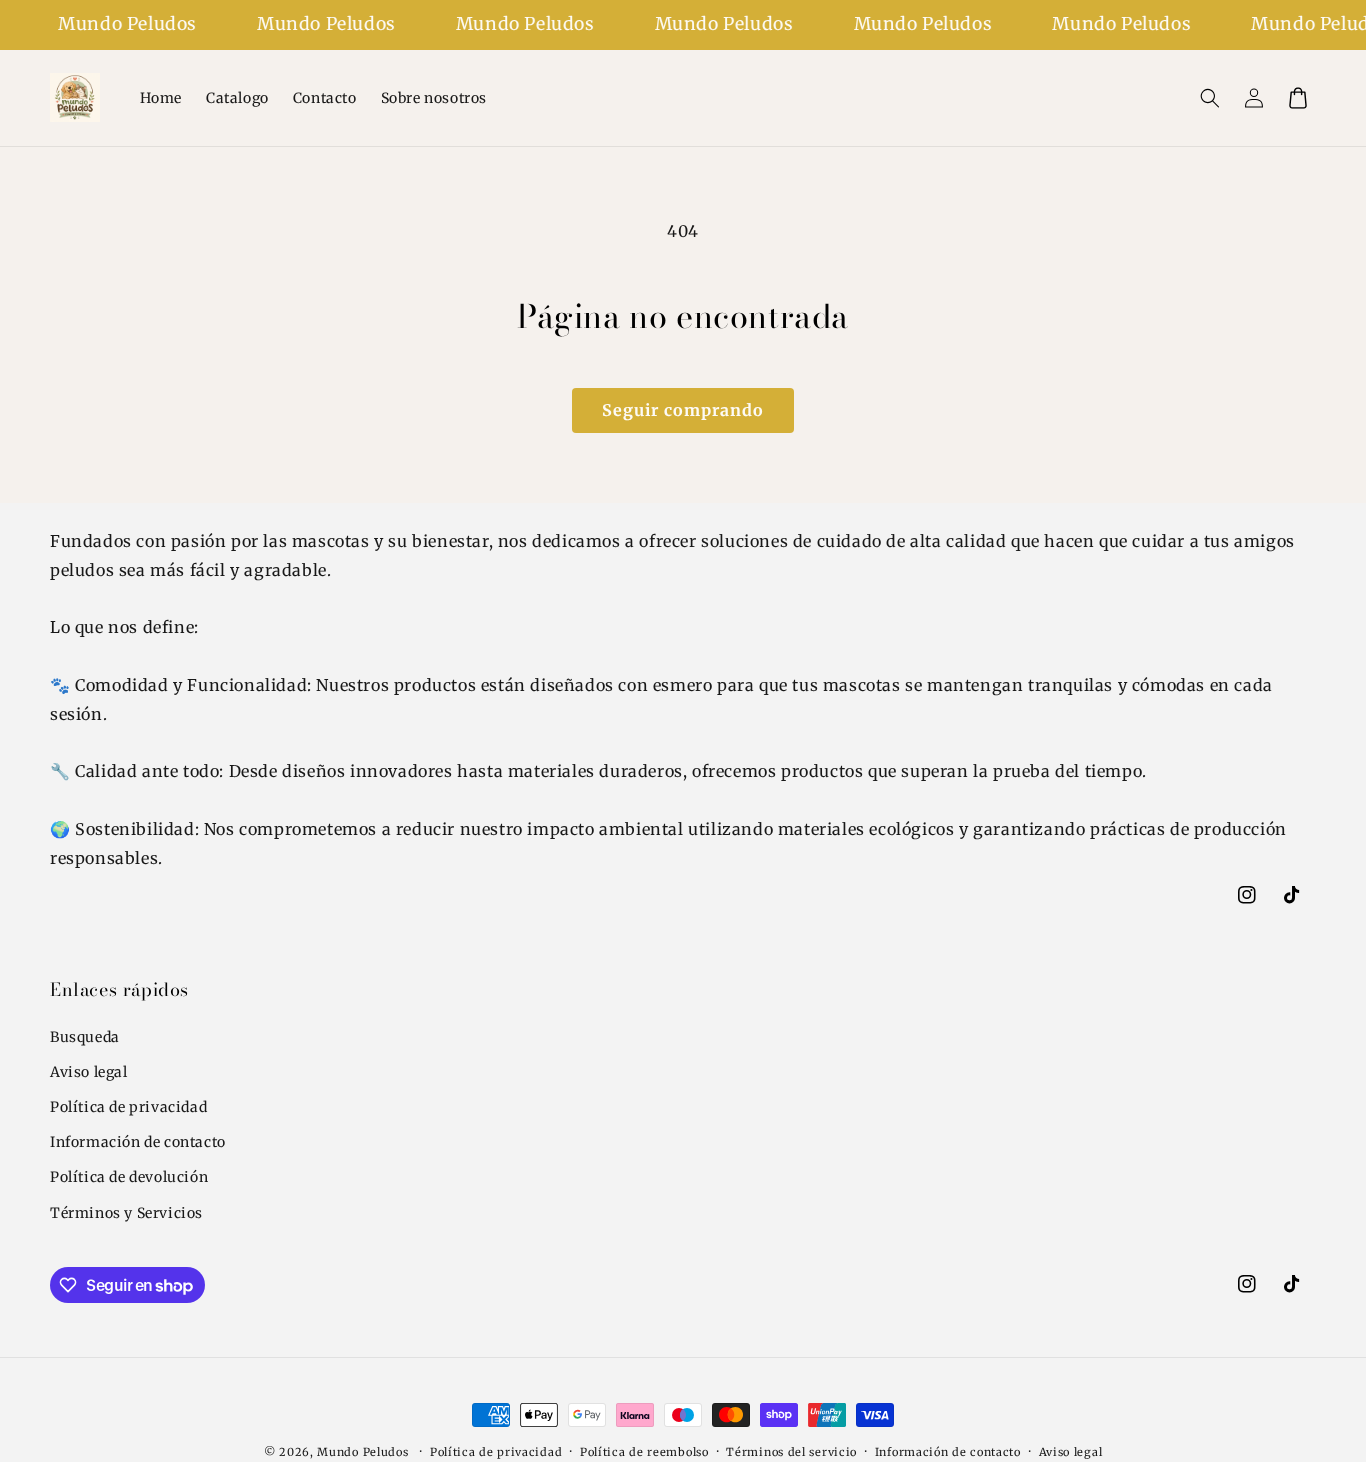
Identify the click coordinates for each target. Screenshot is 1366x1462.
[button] (1210, 98)
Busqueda (85, 1037)
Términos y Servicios (126, 1213)
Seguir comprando (683, 410)
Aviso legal (89, 1072)
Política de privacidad (128, 1107)
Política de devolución (129, 1177)
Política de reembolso (644, 1452)
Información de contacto (138, 1142)
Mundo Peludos (362, 1452)
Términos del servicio (791, 1452)
